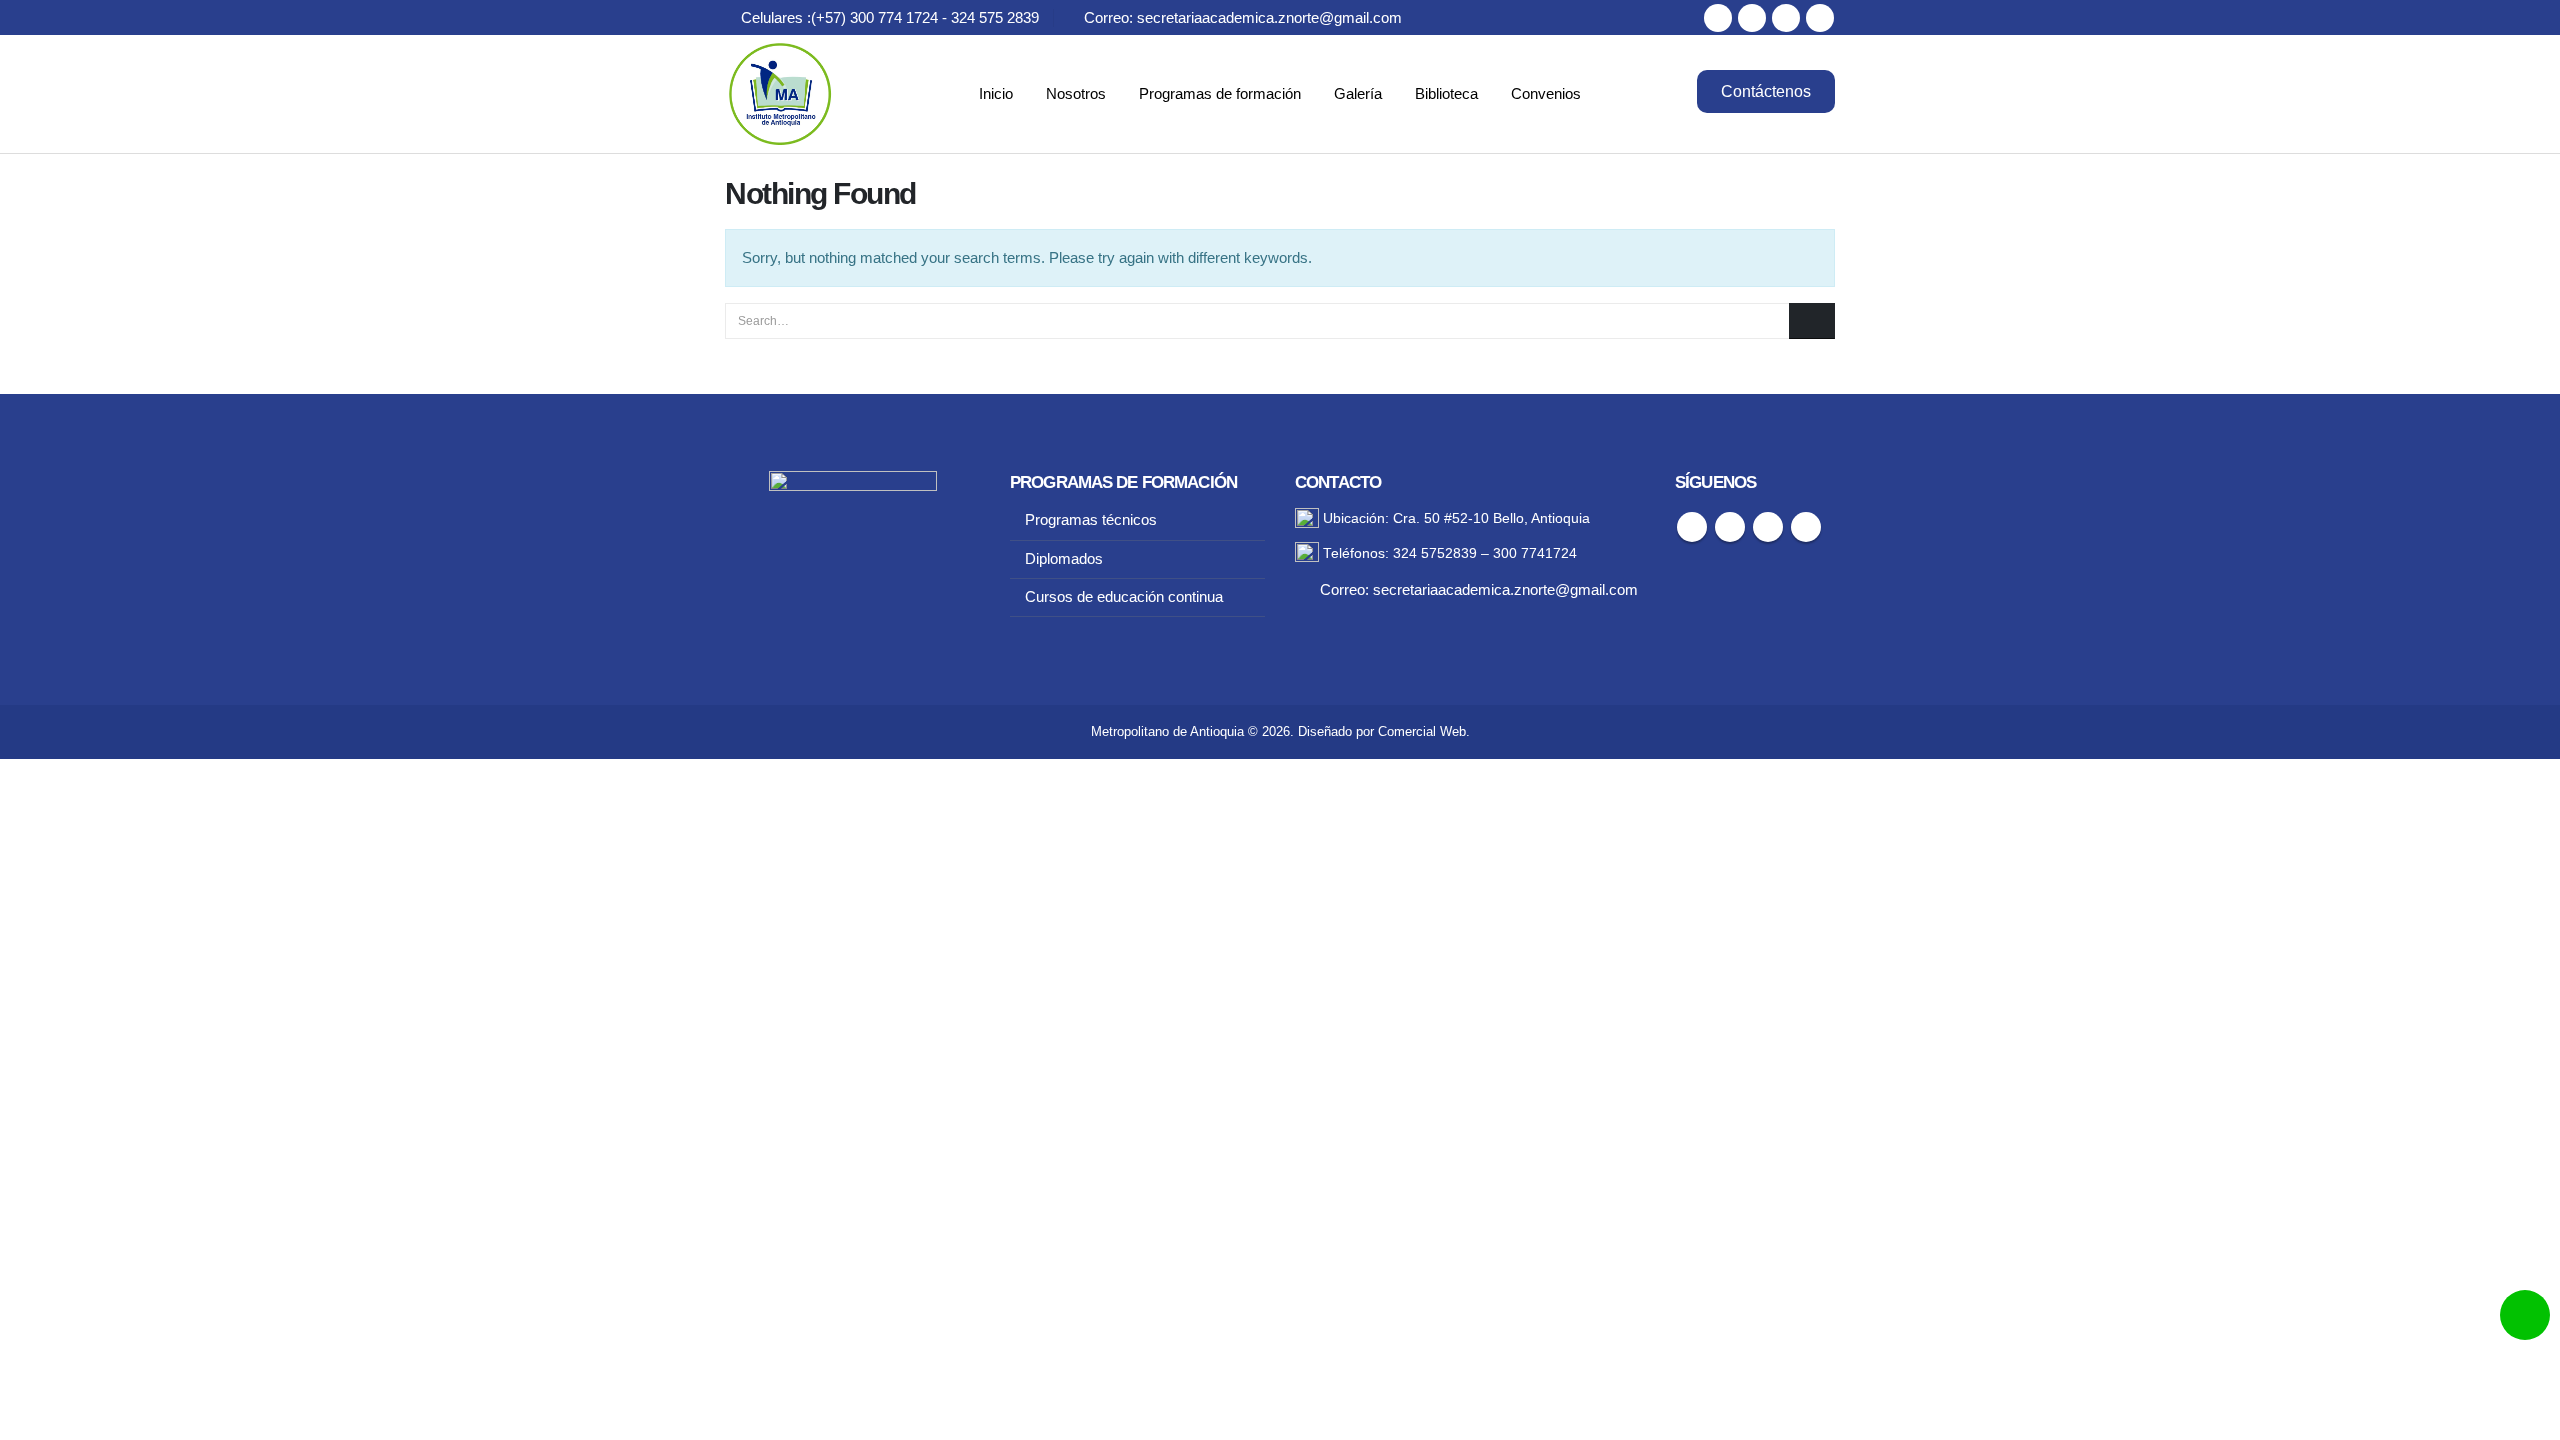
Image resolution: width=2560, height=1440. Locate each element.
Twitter (1730, 527)
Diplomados (1064, 559)
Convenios (1546, 93)
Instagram (1768, 527)
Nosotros (1076, 93)
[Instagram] (1786, 18)
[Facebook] (1718, 18)
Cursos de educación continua (1124, 597)
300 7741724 (1535, 553)
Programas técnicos (1091, 520)
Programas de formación (1220, 93)
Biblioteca (1446, 93)
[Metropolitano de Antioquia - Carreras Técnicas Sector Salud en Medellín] (780, 94)
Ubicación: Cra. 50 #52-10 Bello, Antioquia (1454, 518)
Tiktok (1806, 527)
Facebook (1692, 527)
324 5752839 (1435, 553)
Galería (1358, 93)
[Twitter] (1752, 18)
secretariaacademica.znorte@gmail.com (1505, 590)
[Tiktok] (1820, 18)
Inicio (996, 93)
